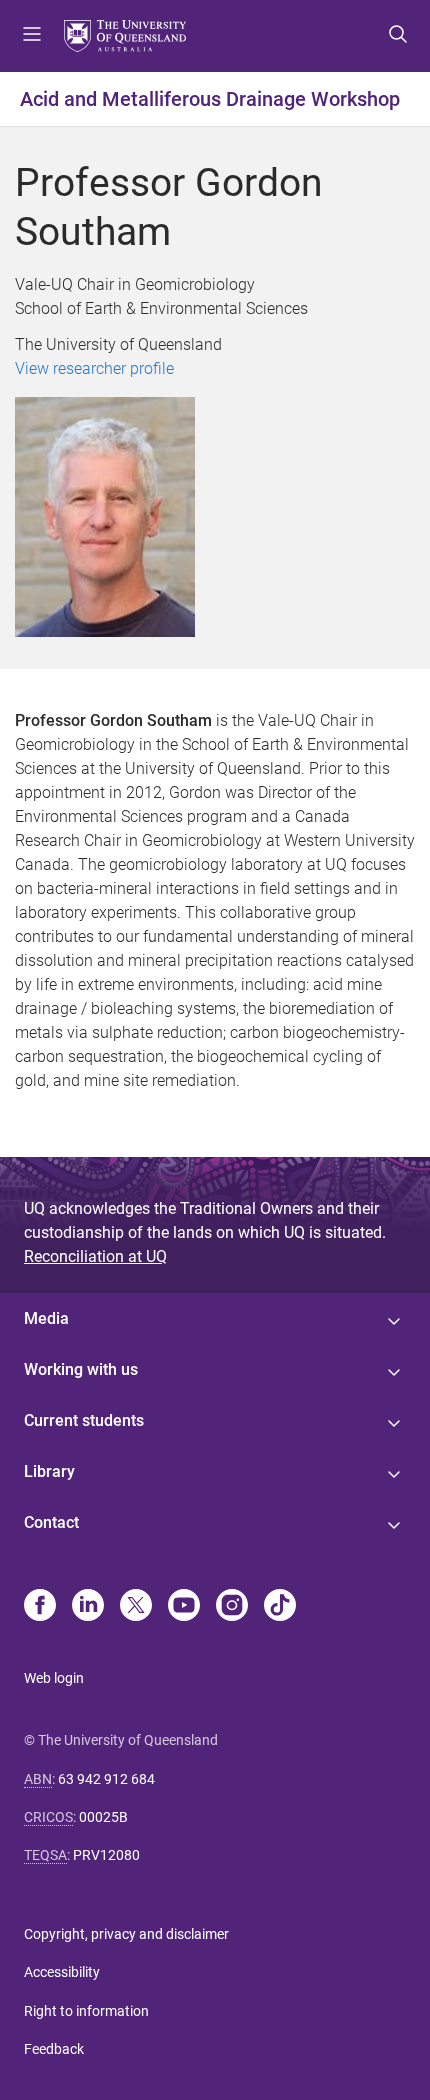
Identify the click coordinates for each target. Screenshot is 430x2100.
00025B (103, 1817)
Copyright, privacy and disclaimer (126, 1934)
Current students (84, 1420)
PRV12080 (106, 1855)
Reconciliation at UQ (95, 1256)
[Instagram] (232, 1607)
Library (49, 1471)
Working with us (81, 1369)
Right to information (86, 2011)
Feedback (54, 2049)
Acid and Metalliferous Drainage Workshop (210, 99)
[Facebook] (40, 1607)
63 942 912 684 (106, 1779)
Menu (32, 36)
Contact (51, 1522)
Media (46, 1318)
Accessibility (62, 1972)
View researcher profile (94, 368)
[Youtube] (184, 1607)
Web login (54, 1678)
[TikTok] (280, 1607)
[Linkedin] (88, 1607)
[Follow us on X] (136, 1607)
